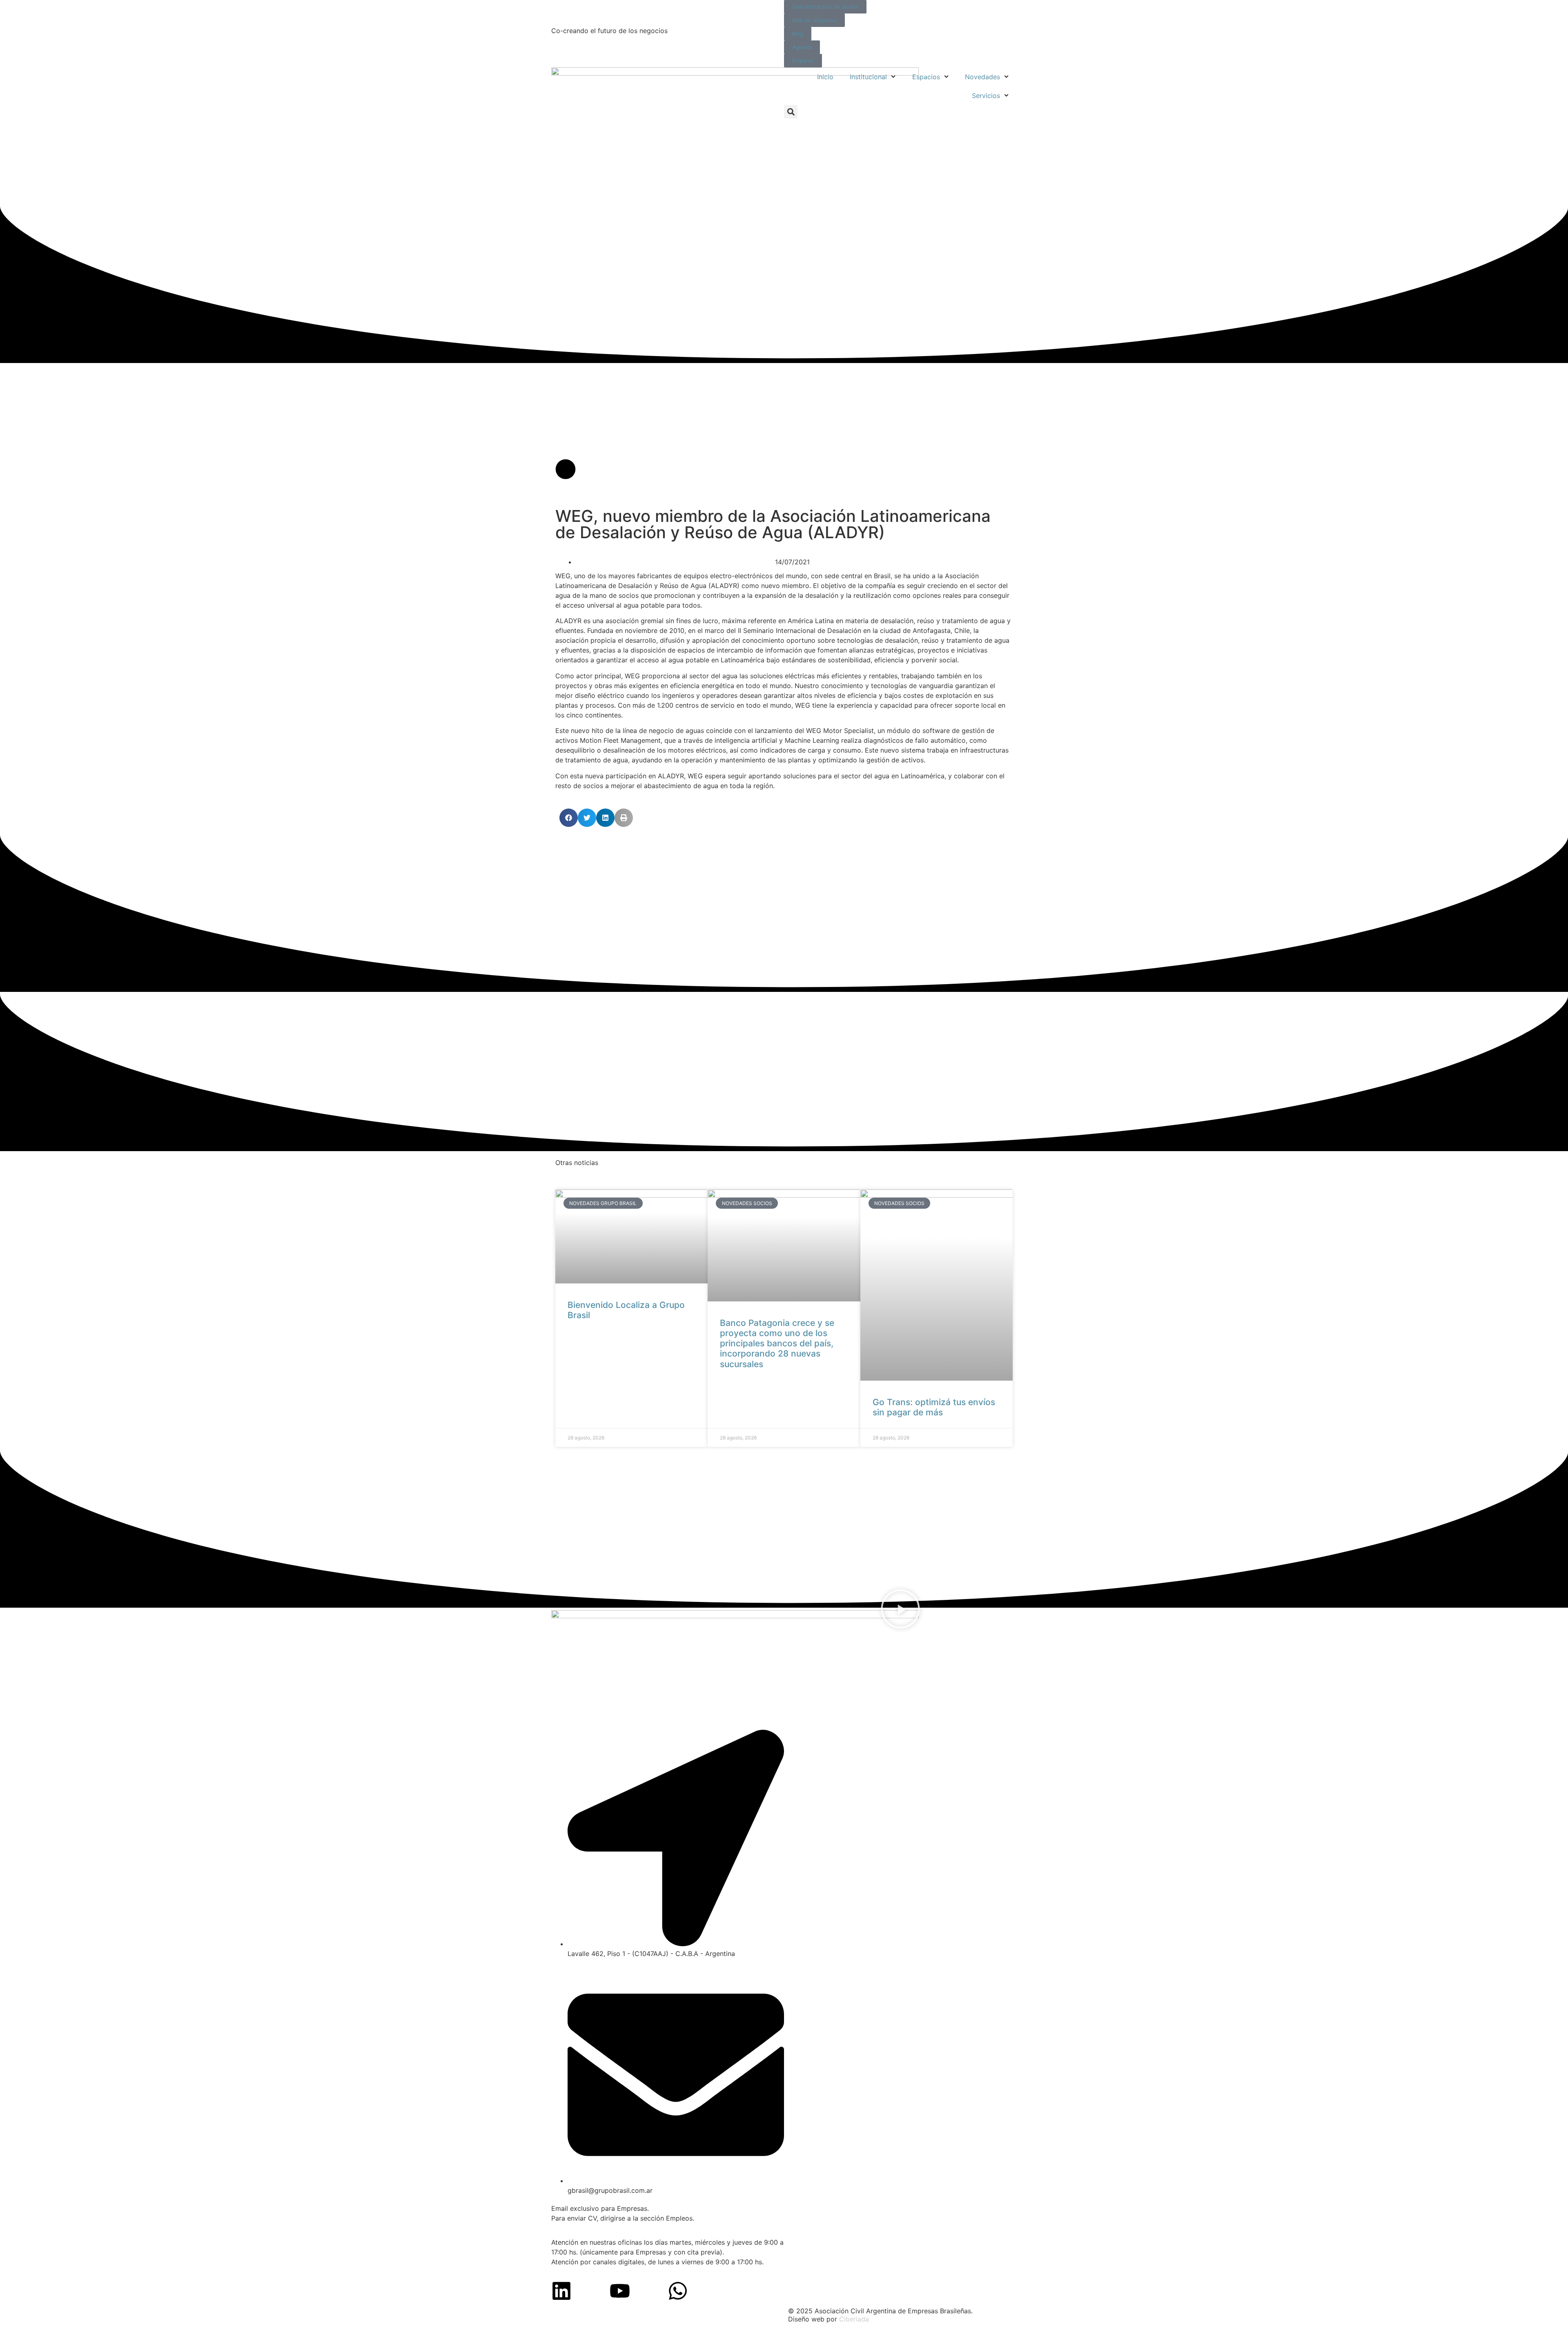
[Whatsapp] (678, 2291)
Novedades (982, 77)
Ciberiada (854, 2319)
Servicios (986, 96)
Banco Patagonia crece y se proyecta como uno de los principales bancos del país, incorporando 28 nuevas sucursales (777, 1343)
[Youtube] (620, 2291)
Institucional (868, 77)
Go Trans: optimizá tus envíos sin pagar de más (934, 1407)
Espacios (926, 77)
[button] (791, 112)
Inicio (825, 77)
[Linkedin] (561, 2291)
